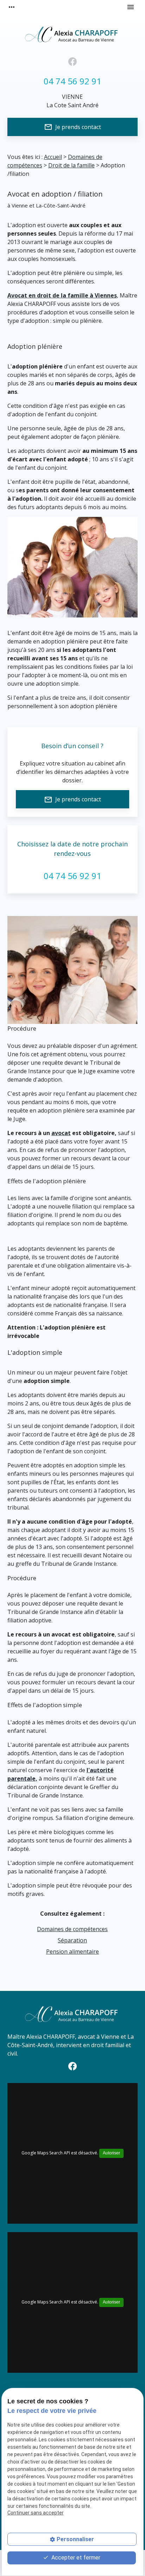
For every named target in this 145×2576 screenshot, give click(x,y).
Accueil (53, 157)
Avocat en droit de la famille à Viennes (62, 295)
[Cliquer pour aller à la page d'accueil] (72, 35)
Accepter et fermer (75, 2558)
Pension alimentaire (72, 1952)
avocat (61, 1133)
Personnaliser (75, 2539)
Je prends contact (72, 127)
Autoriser (111, 2153)
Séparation (72, 1940)
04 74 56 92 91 (72, 81)
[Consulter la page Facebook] (72, 62)
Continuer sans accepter (36, 2513)
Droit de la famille (71, 165)
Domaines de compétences (72, 1929)
